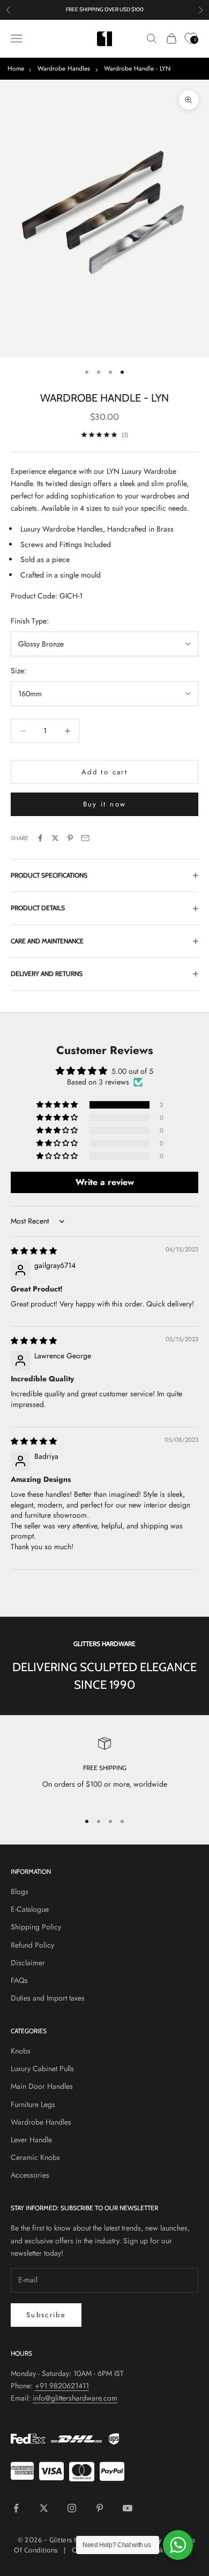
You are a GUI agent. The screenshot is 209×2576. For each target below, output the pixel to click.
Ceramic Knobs (35, 2157)
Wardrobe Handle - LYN (137, 68)
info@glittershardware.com (75, 2398)
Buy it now (104, 804)
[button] (58, 1105)
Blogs (20, 1891)
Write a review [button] (105, 1182)
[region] (104, 1770)
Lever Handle (31, 2140)
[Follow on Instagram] (72, 2508)
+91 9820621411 (62, 2386)
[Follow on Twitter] (44, 2508)
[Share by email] (85, 838)
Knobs (21, 2051)
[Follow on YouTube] (128, 2508)
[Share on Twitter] (55, 838)
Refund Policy (32, 1945)
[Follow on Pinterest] (100, 2508)
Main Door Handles (42, 2086)
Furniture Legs (33, 2104)
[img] (34, 1251)
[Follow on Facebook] (16, 2508)
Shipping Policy (36, 1927)
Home (16, 68)
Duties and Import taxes (48, 1998)
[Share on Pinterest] (70, 838)
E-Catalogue (30, 1909)
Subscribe (46, 2315)
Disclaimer (28, 1963)
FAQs (19, 1980)
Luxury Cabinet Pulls (42, 2069)
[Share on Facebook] (40, 838)
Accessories (30, 2175)
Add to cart (104, 772)
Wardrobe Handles (64, 68)
